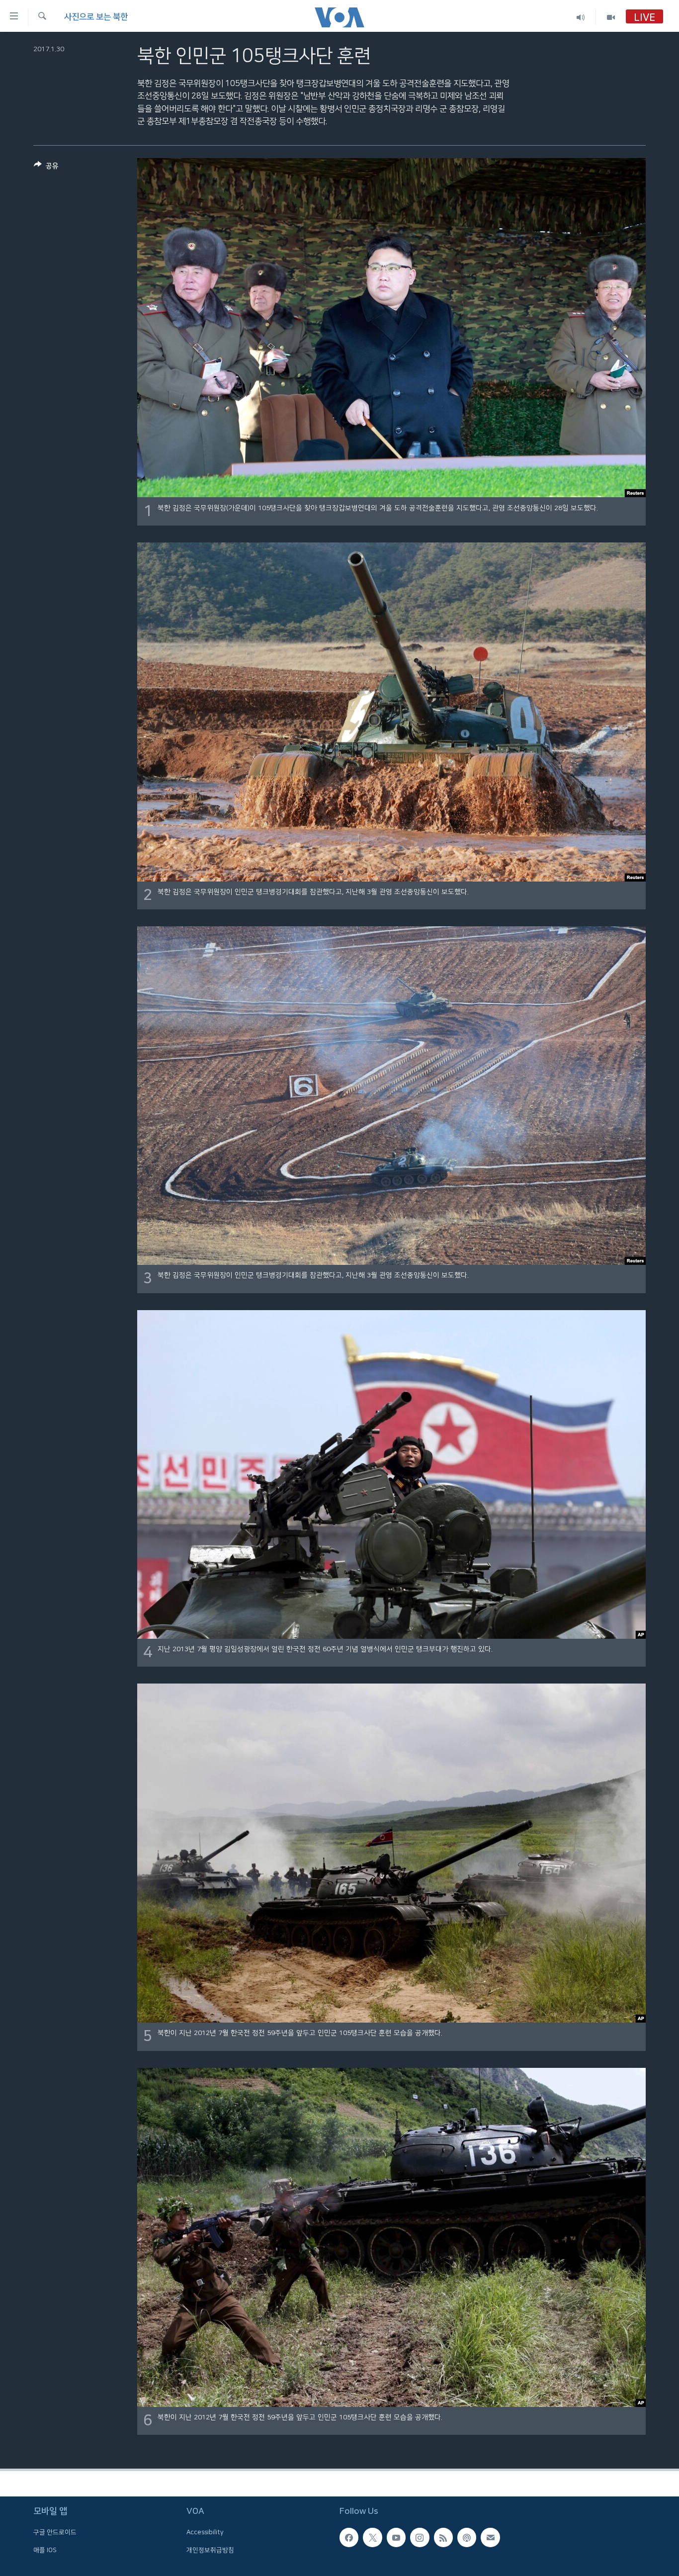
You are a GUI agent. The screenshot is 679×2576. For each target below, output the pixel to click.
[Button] (46, 168)
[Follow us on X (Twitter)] (372, 2537)
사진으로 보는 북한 (96, 17)
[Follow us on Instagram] (420, 2537)
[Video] (611, 17)
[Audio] (581, 17)
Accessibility (205, 2532)
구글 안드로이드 (55, 2532)
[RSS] (443, 2537)
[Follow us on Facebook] (349, 2537)
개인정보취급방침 (210, 2550)
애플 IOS (45, 2550)
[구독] (490, 2537)
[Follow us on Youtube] (396, 2537)
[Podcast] (467, 2537)
